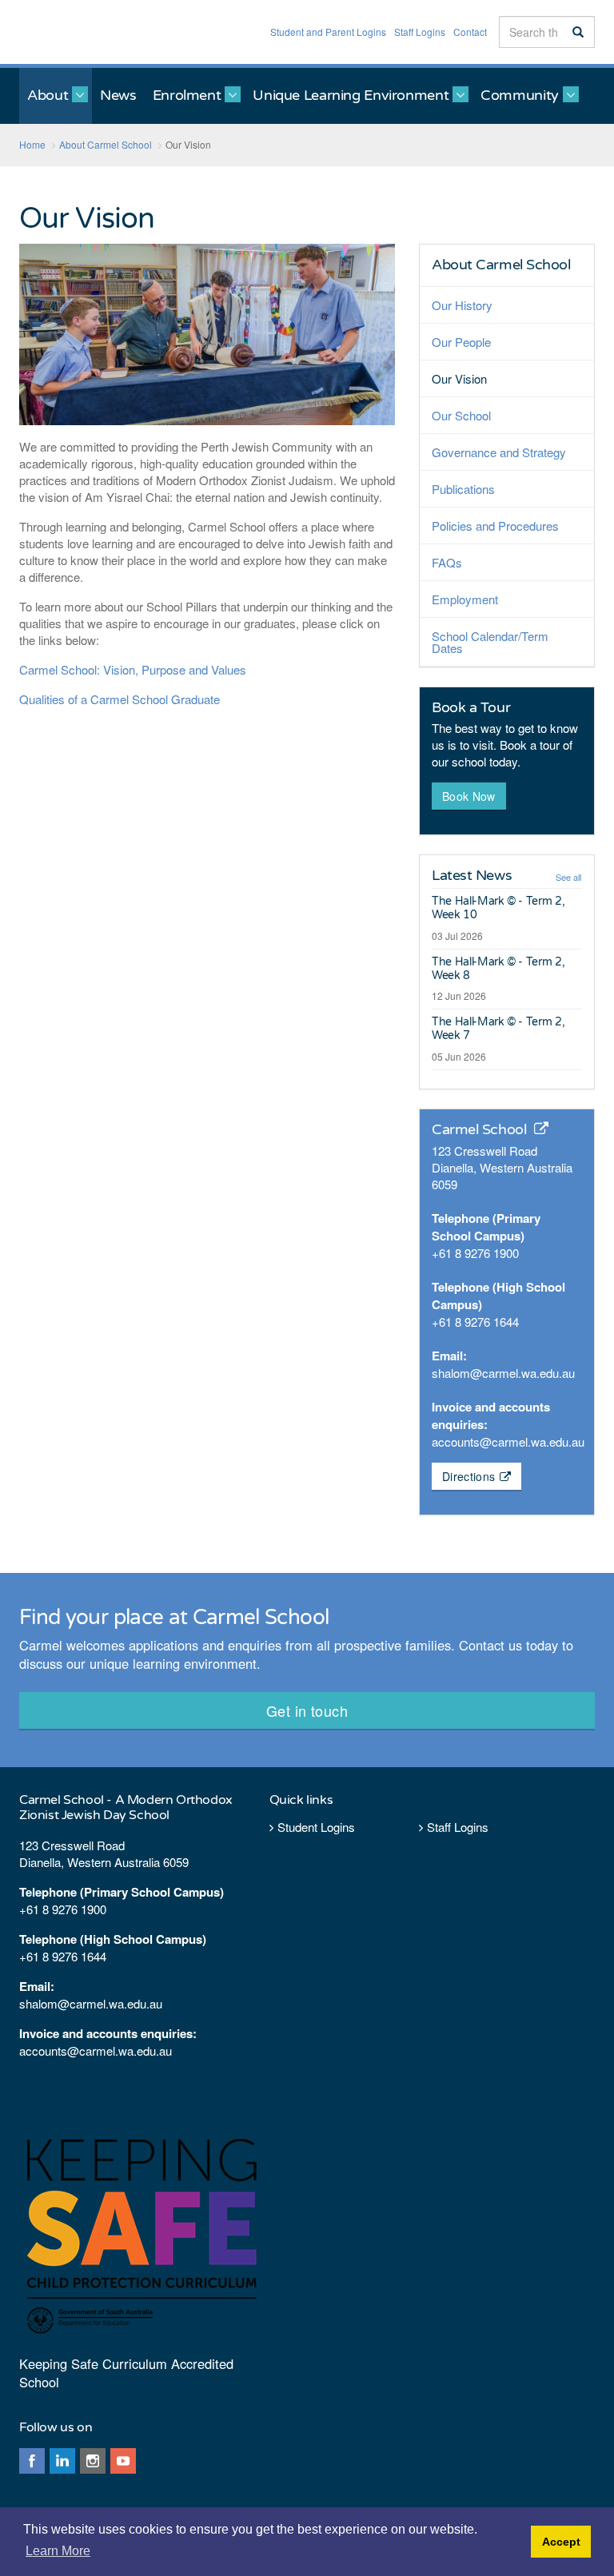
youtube (123, 2461)
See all (568, 877)
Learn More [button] (58, 2551)
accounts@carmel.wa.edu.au (508, 1441)
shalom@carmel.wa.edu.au (503, 1373)
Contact (470, 32)
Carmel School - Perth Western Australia (88, 32)
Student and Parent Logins (328, 32)
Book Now (469, 796)
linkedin (62, 2461)
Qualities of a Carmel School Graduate (120, 699)
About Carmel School (501, 265)
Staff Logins (420, 32)
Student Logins (316, 1827)
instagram (93, 2461)
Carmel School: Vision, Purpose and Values (133, 669)
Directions (469, 1476)
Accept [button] (561, 2542)
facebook (32, 2461)
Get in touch (307, 1710)
